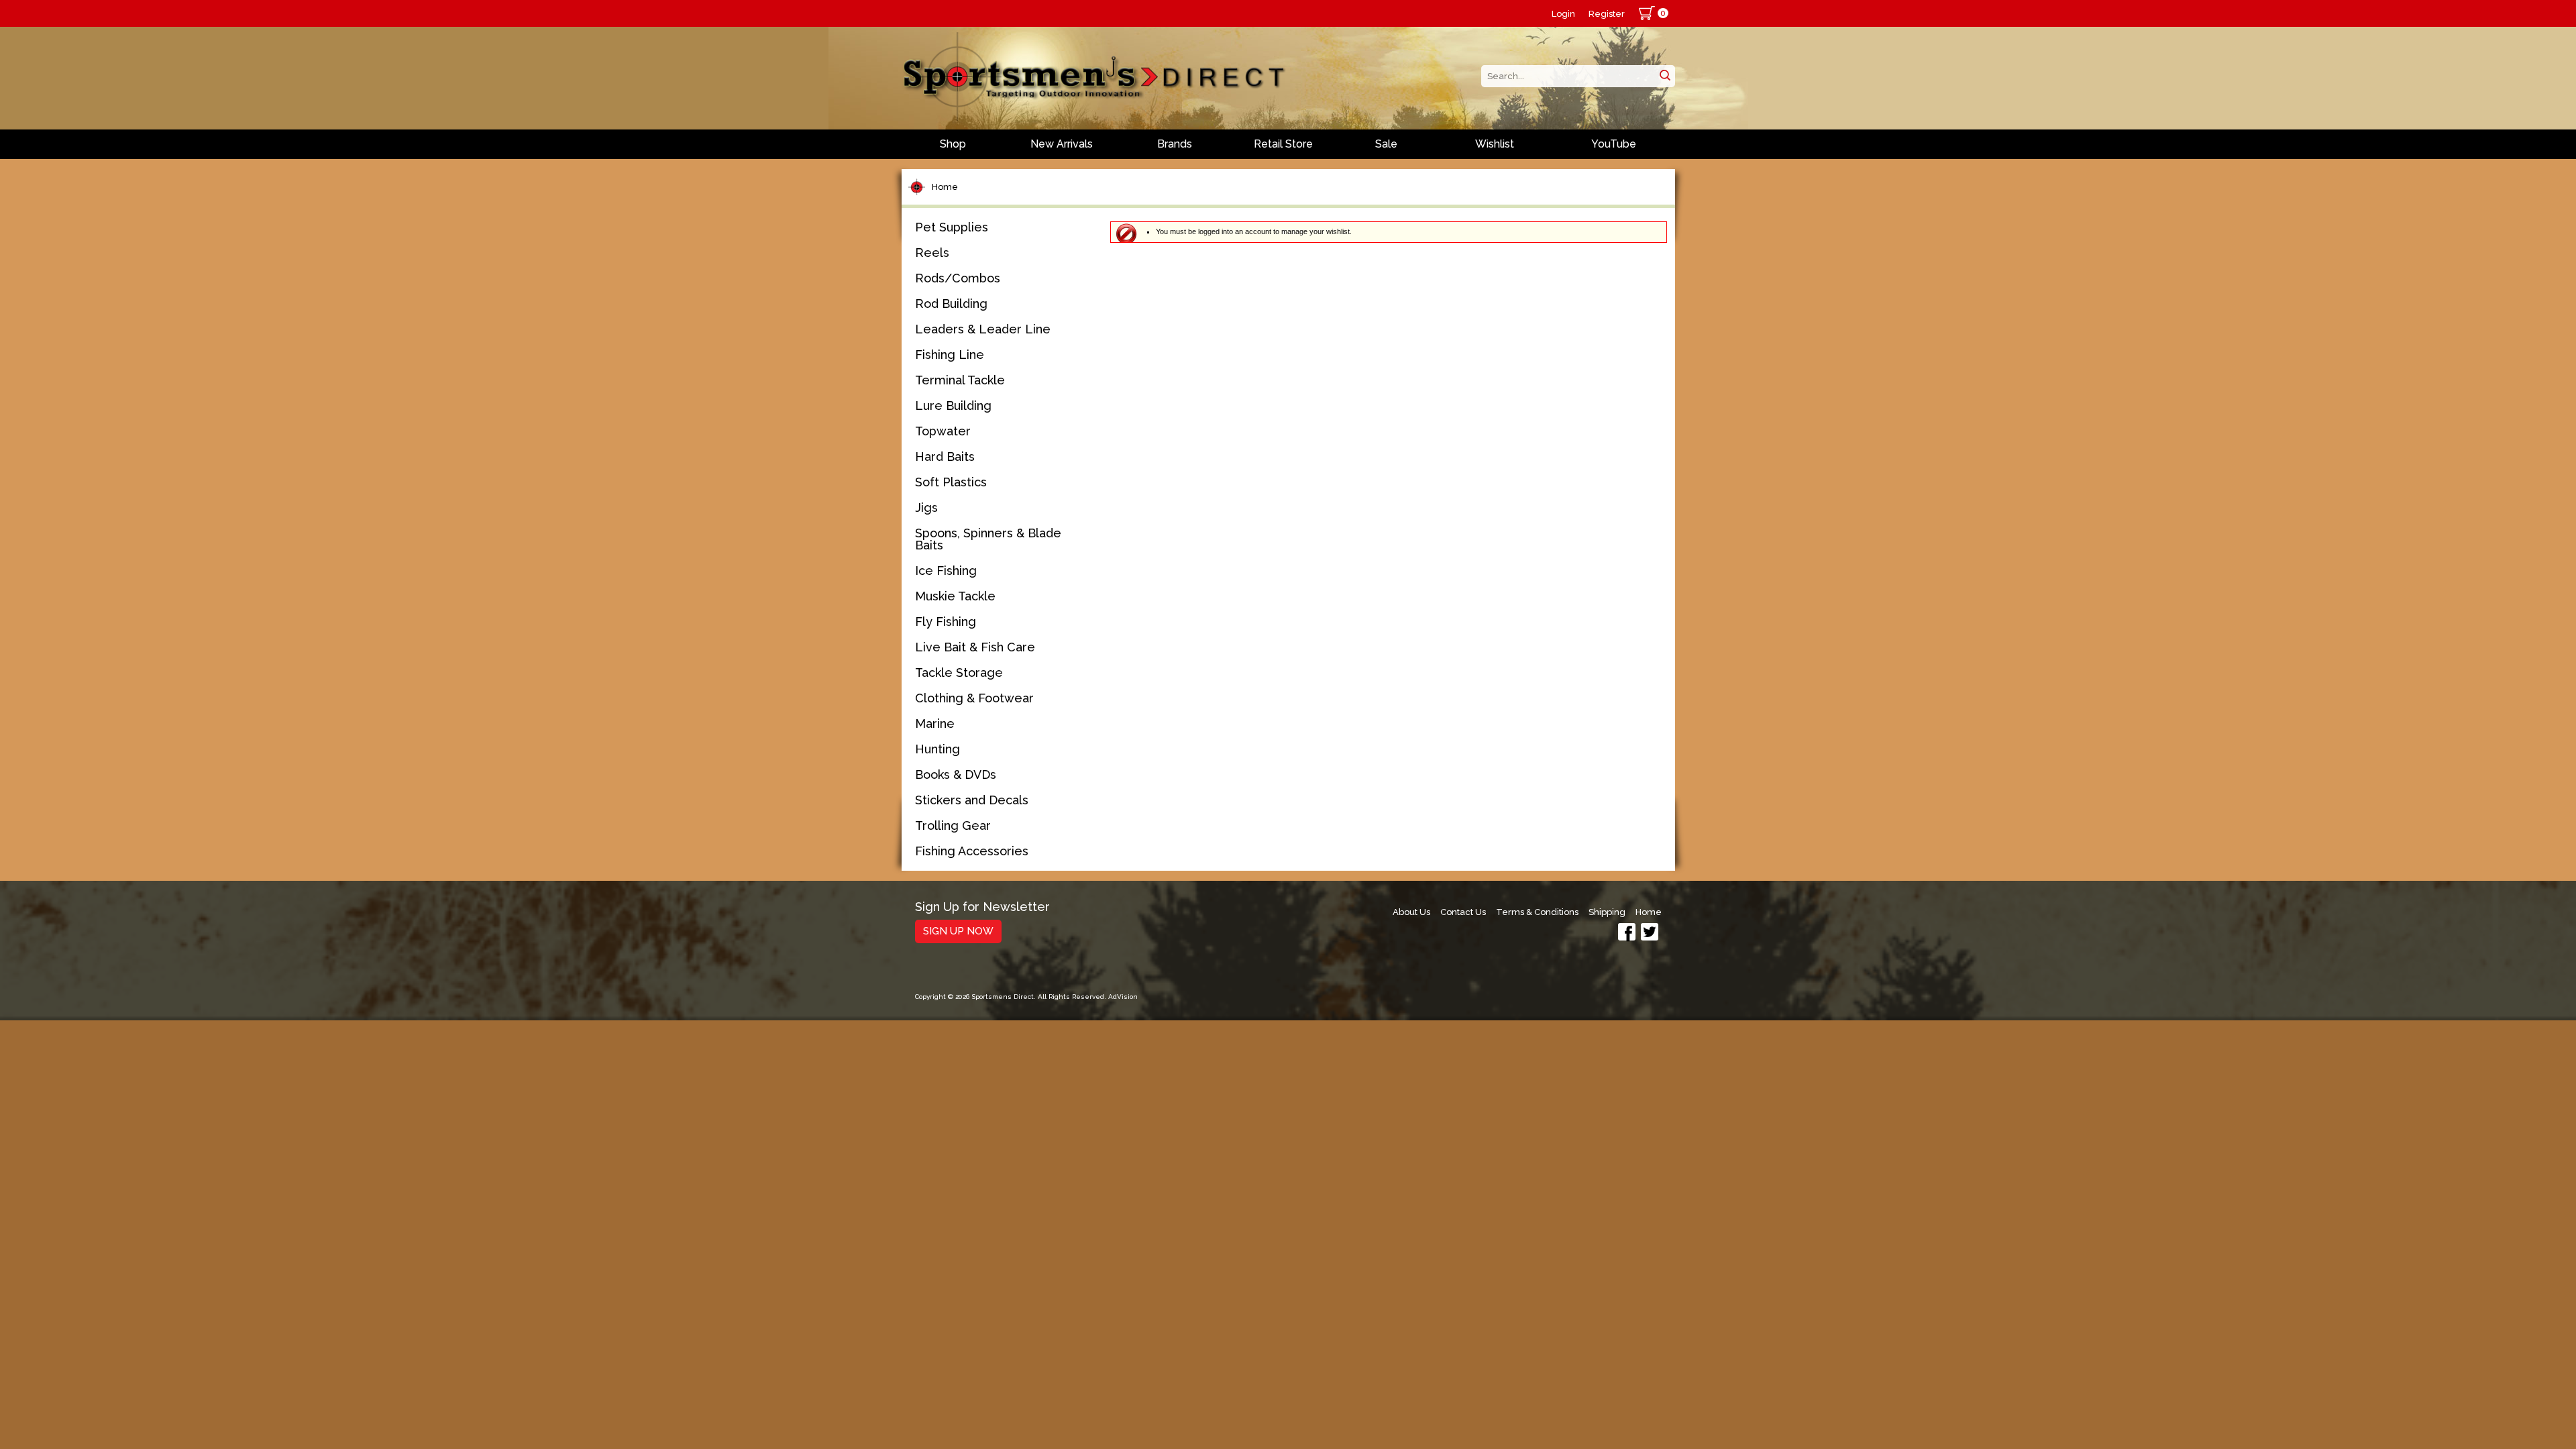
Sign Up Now (958, 931)
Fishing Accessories (972, 851)
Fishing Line (950, 355)
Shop (953, 144)
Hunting (937, 749)
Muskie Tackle (955, 596)
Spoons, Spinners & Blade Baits (988, 539)
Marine (935, 723)
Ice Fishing (946, 571)
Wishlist (1495, 144)
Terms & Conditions (1537, 912)
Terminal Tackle (960, 380)
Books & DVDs (956, 774)
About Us (1411, 912)
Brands (1175, 144)
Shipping (1607, 912)
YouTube (1614, 144)
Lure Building (953, 406)
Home (945, 187)
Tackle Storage (959, 673)
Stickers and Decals (972, 800)
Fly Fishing (946, 622)
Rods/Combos (958, 278)
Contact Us (1463, 912)
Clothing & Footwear (974, 698)
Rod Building (951, 304)
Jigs (926, 507)
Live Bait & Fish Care (975, 647)
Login (1563, 14)
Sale (1386, 144)
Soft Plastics (951, 482)
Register (1607, 14)
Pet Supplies (952, 227)
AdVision (1123, 997)
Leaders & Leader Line (983, 329)
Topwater (943, 431)
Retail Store (1283, 144)
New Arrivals (1062, 144)
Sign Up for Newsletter (982, 907)
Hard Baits (945, 457)
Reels (932, 253)
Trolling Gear (953, 825)
